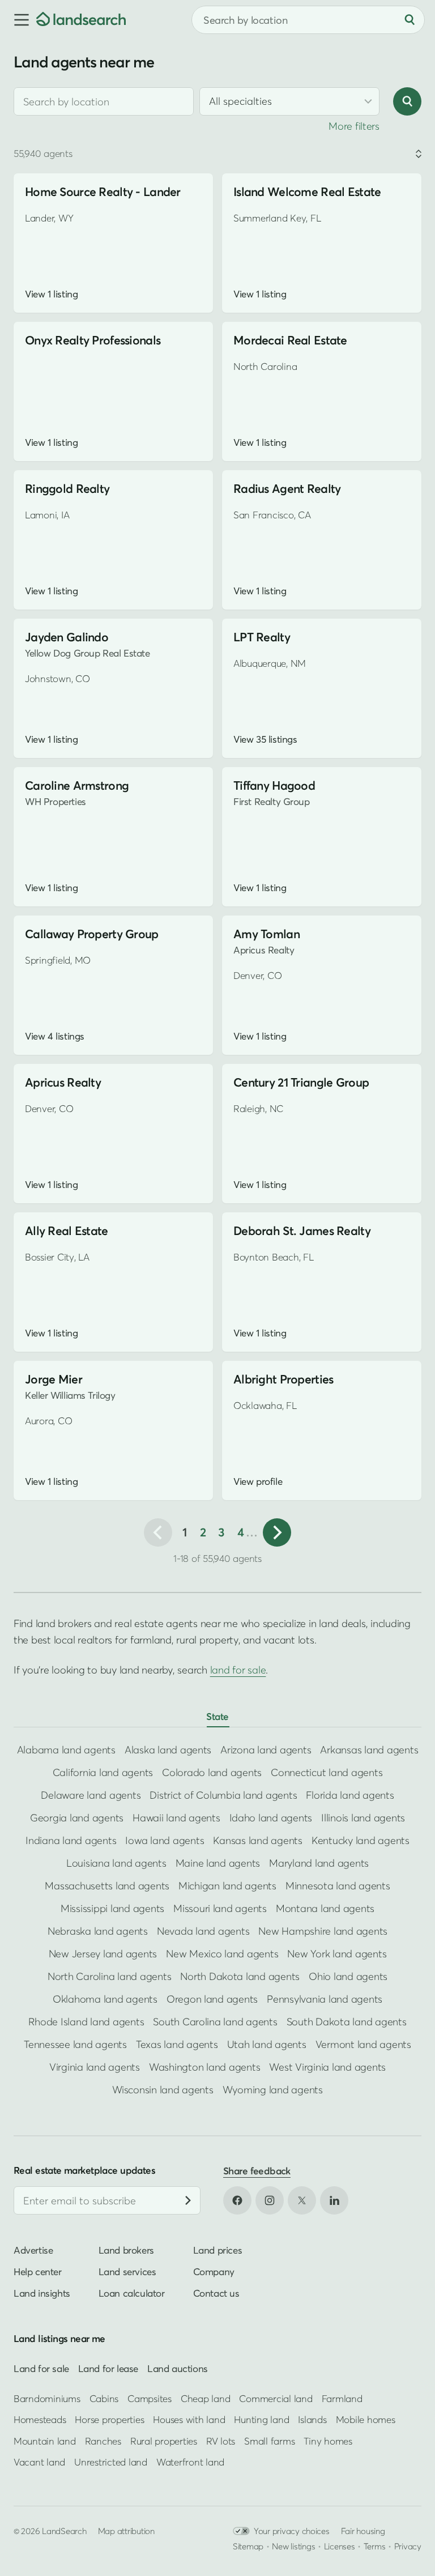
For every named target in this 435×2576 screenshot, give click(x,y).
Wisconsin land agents (163, 2090)
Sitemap (248, 2545)
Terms (375, 2545)
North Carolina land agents (109, 1976)
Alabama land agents (66, 1750)
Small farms (269, 2440)
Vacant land (39, 2462)
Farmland (342, 2398)
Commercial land (276, 2398)
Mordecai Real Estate (290, 340)
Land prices (218, 2250)
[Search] (410, 20)
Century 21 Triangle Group (301, 1082)
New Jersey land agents (103, 1954)
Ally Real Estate (67, 1231)
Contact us (216, 2293)
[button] (18, 20)
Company (214, 2271)
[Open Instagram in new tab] (270, 2200)
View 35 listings (265, 739)
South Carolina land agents (215, 2022)
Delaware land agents (91, 1795)
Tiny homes (328, 2440)
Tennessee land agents (75, 2044)
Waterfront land (190, 2462)
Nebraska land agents (98, 1931)
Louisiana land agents (116, 1863)
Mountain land (45, 2440)
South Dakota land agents (347, 2022)
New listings (293, 2545)
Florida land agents (350, 1795)
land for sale (238, 1670)
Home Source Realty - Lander (103, 192)
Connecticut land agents (327, 1772)
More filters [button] (354, 126)
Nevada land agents (203, 1931)
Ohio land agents (348, 1976)
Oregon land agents (212, 1999)
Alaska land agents (168, 1750)
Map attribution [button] (126, 2530)
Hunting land (261, 2419)
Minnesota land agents (338, 1886)
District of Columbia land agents (223, 1795)
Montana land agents (325, 1908)
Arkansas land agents (369, 1750)
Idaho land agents (271, 1818)
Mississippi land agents (112, 1908)
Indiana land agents (71, 1840)
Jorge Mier (54, 1379)
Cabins (104, 2398)
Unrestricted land (111, 2462)
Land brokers (126, 2250)
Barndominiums (47, 2398)
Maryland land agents (319, 1863)
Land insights (42, 2293)
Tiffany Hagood (274, 785)
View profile (258, 1481)
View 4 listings (55, 1036)
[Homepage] (81, 20)
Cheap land (205, 2398)
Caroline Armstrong (77, 785)
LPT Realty (262, 637)
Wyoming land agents (273, 2090)
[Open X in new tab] (302, 2200)
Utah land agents (267, 2044)
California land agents (103, 1772)
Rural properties (164, 2440)
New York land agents (337, 1954)
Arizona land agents (266, 1750)
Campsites (150, 2398)
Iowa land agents (165, 1840)
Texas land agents (177, 2044)
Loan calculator (132, 2293)
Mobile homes (366, 2419)
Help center (38, 2271)
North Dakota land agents (240, 1976)
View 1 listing (51, 294)
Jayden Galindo (67, 637)
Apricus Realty (63, 1082)
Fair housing (363, 2530)
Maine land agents (218, 1863)
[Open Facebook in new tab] (237, 2200)
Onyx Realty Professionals (93, 340)
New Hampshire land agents (323, 1931)
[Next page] (277, 1532)
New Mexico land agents (222, 1954)
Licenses (340, 2545)
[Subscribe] (188, 2200)
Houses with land (189, 2419)
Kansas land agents (257, 1840)
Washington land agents (204, 2067)
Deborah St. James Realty (302, 1231)
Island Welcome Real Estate (307, 192)
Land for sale (41, 2368)
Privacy (408, 2545)
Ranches (103, 2440)
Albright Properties (283, 1379)
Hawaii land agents (176, 1818)
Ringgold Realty (67, 489)
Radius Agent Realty (287, 489)
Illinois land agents (363, 1818)
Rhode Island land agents (86, 2022)
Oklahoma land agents (105, 1999)
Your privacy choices (292, 2530)
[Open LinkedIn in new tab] (334, 2200)
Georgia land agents (77, 1818)
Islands (312, 2419)
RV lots (221, 2440)
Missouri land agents (220, 1908)
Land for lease (108, 2368)
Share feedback (257, 2171)
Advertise (33, 2250)
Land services (127, 2271)
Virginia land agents (95, 2067)
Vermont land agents (363, 2044)
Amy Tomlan (266, 934)
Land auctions (178, 2368)
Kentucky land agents (361, 1840)
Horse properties (109, 2419)
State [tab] (217, 1716)
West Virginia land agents (327, 2067)
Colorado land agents (212, 1772)
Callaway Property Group (92, 934)
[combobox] (104, 101)
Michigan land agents (227, 1886)
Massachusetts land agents (107, 1886)
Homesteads (40, 2419)
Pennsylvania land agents (325, 1999)
